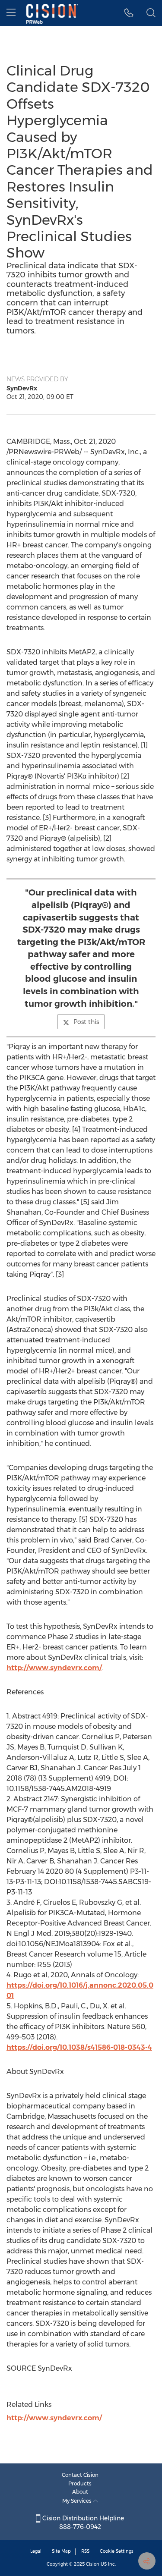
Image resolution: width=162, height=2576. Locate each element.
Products (80, 2483)
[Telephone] (129, 13)
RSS (85, 2551)
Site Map (61, 2551)
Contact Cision (80, 2475)
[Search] (151, 13)
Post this (86, 1022)
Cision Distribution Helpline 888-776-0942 (82, 2523)
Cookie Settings (117, 2551)
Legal (36, 2551)
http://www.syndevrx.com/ (54, 1668)
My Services (78, 2501)
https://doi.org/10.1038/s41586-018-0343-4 (79, 2047)
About (80, 2492)
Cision (93, 2564)
